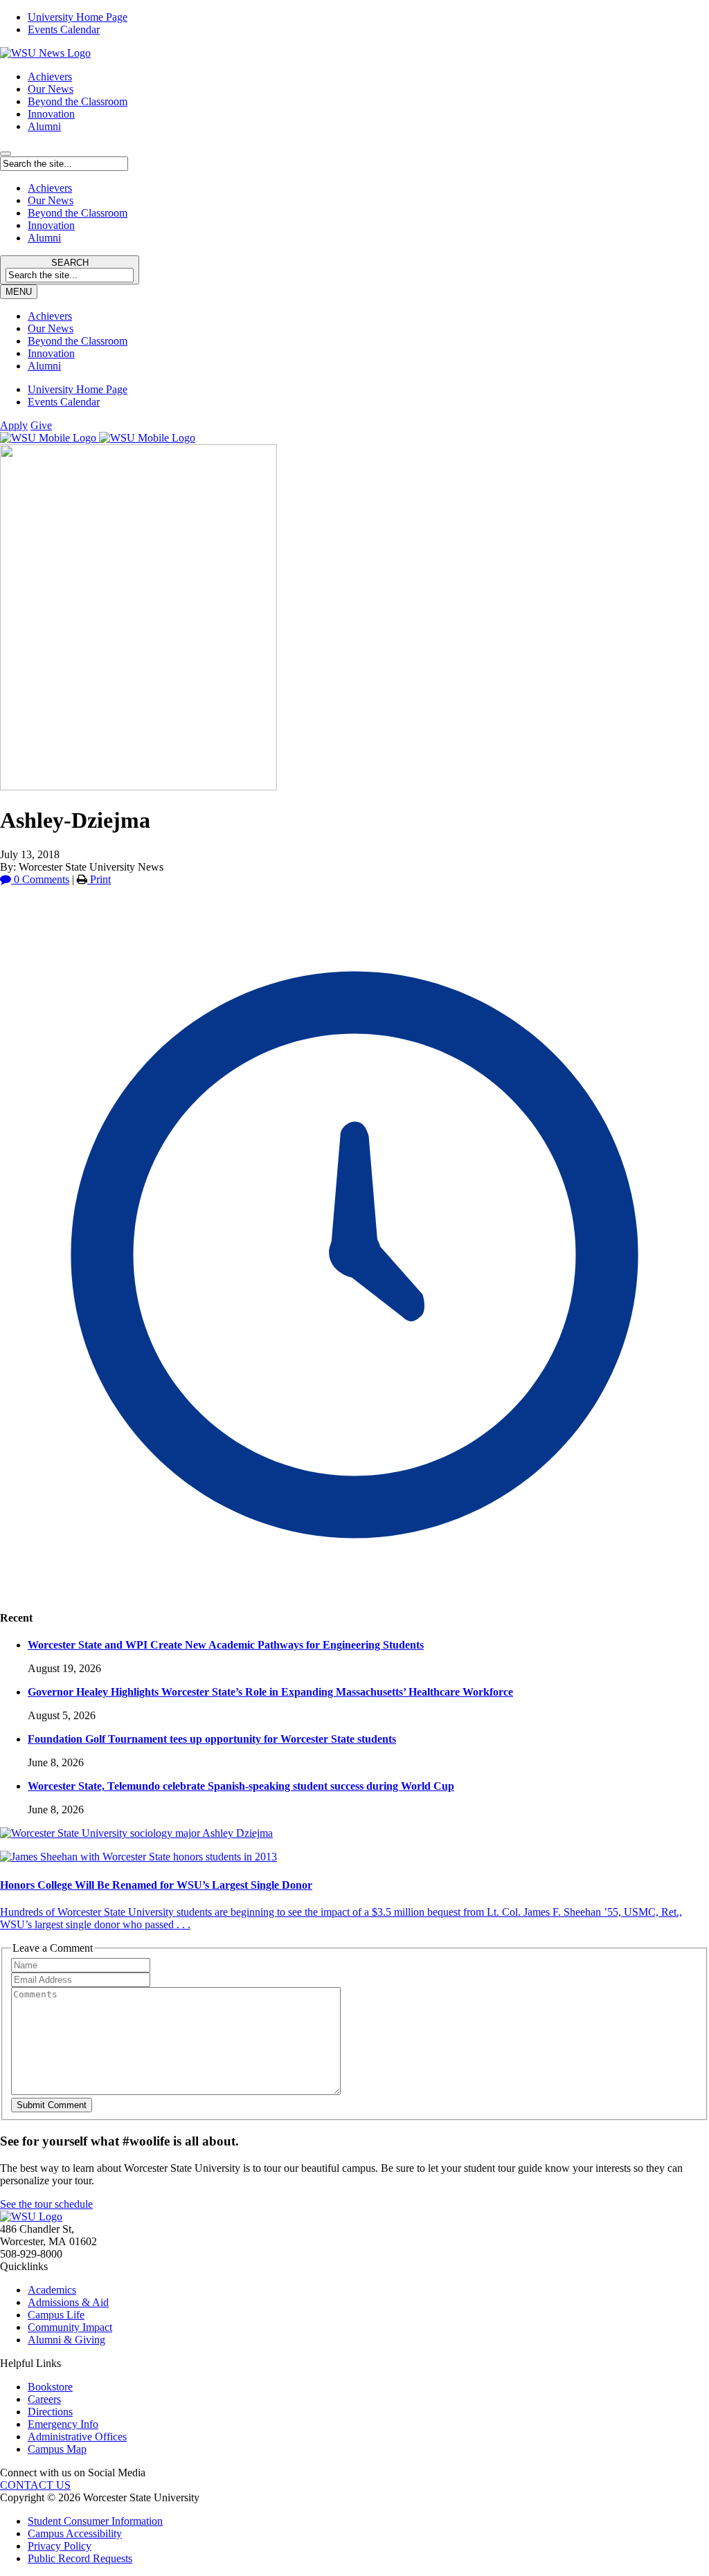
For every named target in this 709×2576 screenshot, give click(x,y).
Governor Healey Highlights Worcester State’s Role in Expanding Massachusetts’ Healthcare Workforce (270, 1692)
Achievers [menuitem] (50, 316)
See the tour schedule (46, 2204)
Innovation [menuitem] (51, 353)
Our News (51, 89)
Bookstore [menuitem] (50, 2387)
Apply (14, 425)
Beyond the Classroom (78, 101)
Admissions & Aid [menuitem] (68, 2302)
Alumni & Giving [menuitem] (66, 2340)
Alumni (44, 126)
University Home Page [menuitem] (78, 17)
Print (99, 879)
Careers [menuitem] (44, 2399)
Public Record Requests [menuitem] (80, 2558)
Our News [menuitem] (51, 328)
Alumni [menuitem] (44, 366)
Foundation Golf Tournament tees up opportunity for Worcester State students (212, 1739)
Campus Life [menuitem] (56, 2315)
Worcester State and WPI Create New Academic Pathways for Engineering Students (226, 1645)
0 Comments (40, 879)
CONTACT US (35, 2485)
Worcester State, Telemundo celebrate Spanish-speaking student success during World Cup (241, 1786)
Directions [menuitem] (50, 2412)
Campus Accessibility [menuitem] (75, 2533)
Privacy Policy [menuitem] (60, 2546)
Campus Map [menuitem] (57, 2449)
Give (41, 425)
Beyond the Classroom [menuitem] (78, 341)
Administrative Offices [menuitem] (77, 2437)
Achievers (50, 76)
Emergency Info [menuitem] (63, 2424)
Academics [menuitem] (52, 2290)
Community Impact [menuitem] (70, 2327)
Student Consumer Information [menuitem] (95, 2521)
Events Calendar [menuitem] (64, 29)
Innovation (51, 114)
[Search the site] (6, 154)
